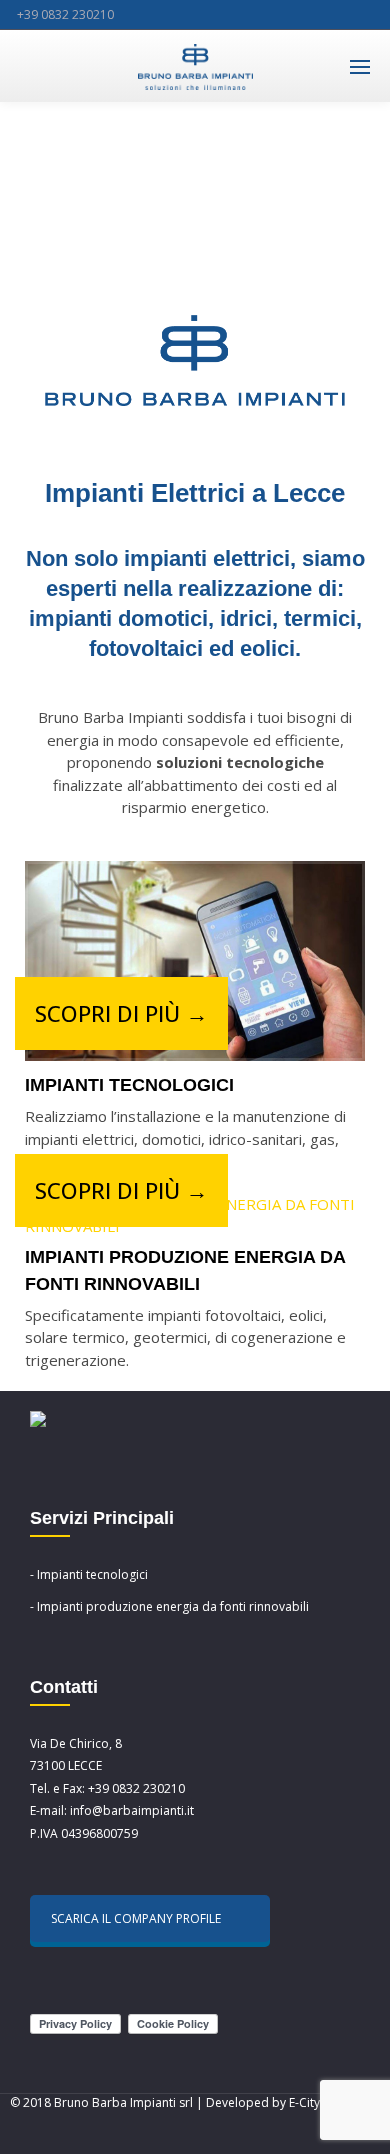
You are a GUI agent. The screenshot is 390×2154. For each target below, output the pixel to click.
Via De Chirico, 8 (76, 1743)
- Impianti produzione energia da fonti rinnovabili (169, 1606)
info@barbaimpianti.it (132, 1810)
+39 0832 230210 (65, 14)
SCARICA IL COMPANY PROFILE (136, 1918)
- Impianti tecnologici (89, 1574)
